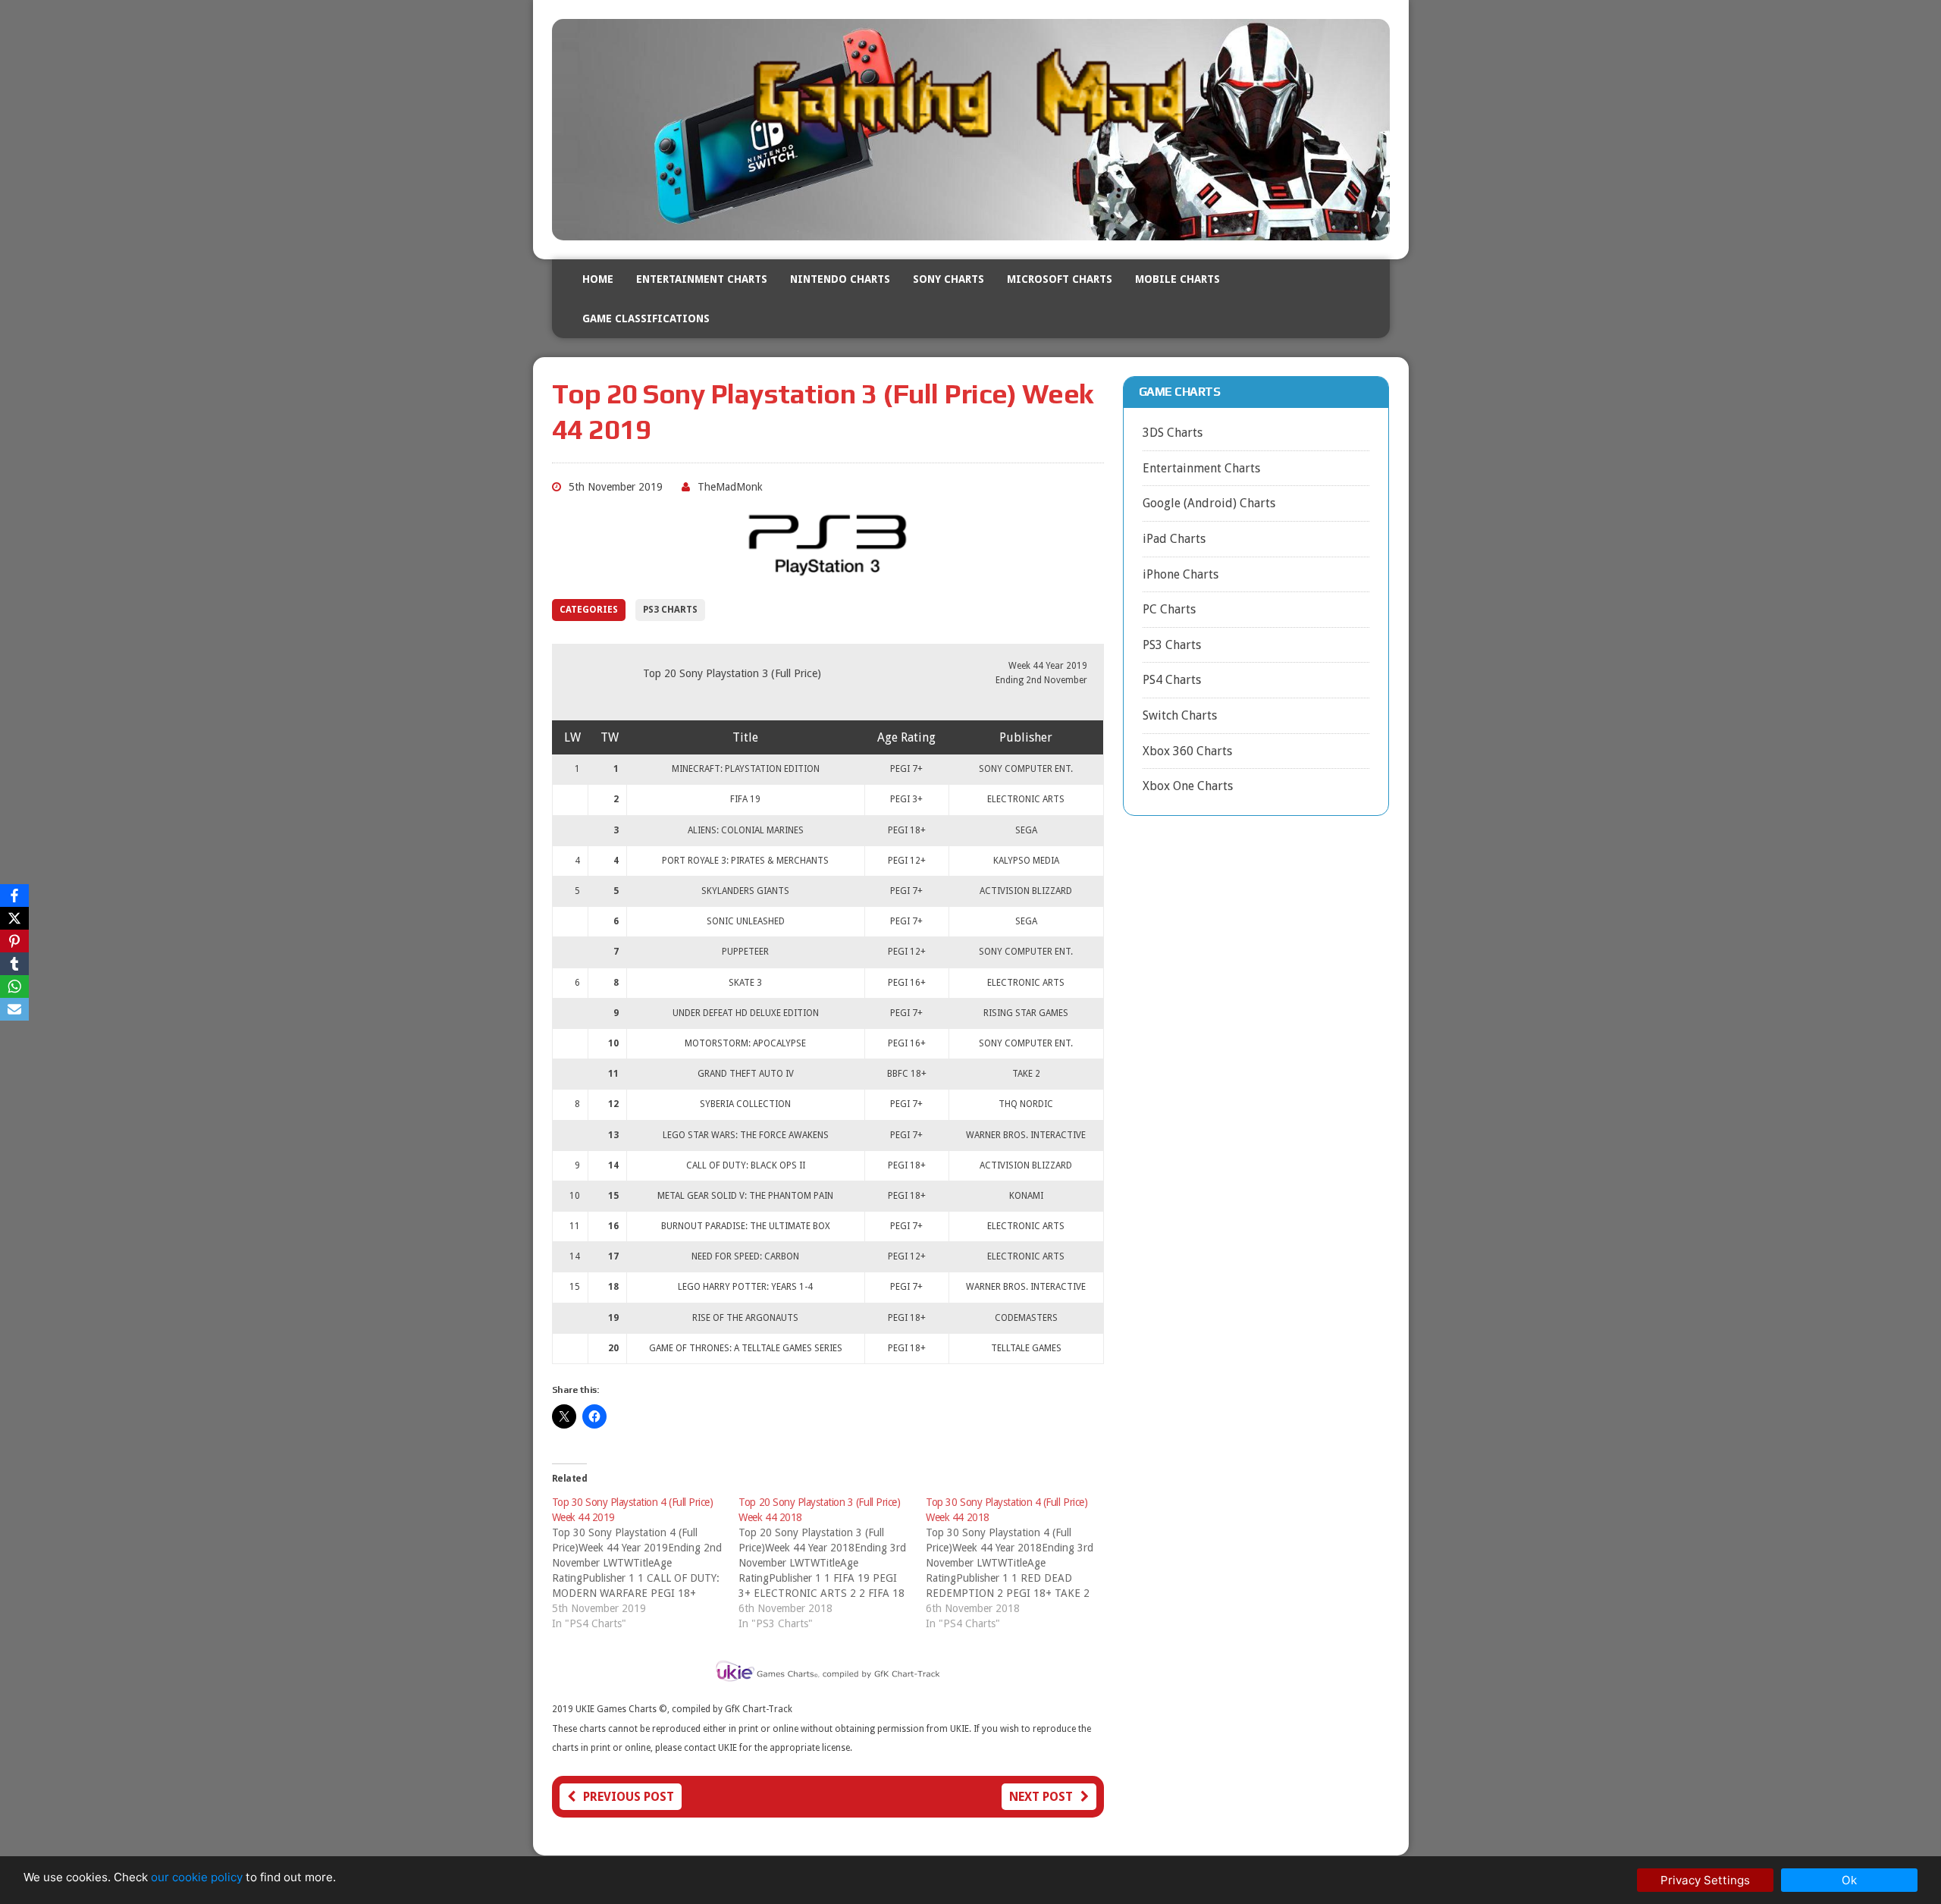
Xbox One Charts (1188, 786)
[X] (14, 918)
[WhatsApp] (14, 987)
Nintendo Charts (840, 279)
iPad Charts (1174, 539)
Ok (1849, 1880)
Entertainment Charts (702, 279)
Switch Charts (1180, 715)
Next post (1041, 1797)
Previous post (629, 1797)
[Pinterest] (14, 941)
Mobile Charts (1177, 279)
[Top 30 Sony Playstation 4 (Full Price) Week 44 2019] (646, 1563)
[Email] (14, 1009)
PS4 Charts (1172, 680)
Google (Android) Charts (1209, 503)
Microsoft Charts (1060, 279)
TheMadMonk (730, 487)
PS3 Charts (670, 610)
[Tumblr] (14, 964)
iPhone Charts (1181, 574)
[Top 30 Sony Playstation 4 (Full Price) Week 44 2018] (1019, 1563)
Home (598, 279)
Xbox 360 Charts (1187, 751)
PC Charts (1169, 609)
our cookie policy (197, 1877)
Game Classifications (646, 318)
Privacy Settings (1705, 1880)
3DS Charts (1173, 433)
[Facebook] (14, 896)
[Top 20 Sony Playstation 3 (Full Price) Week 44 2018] (832, 1563)
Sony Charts (949, 279)
